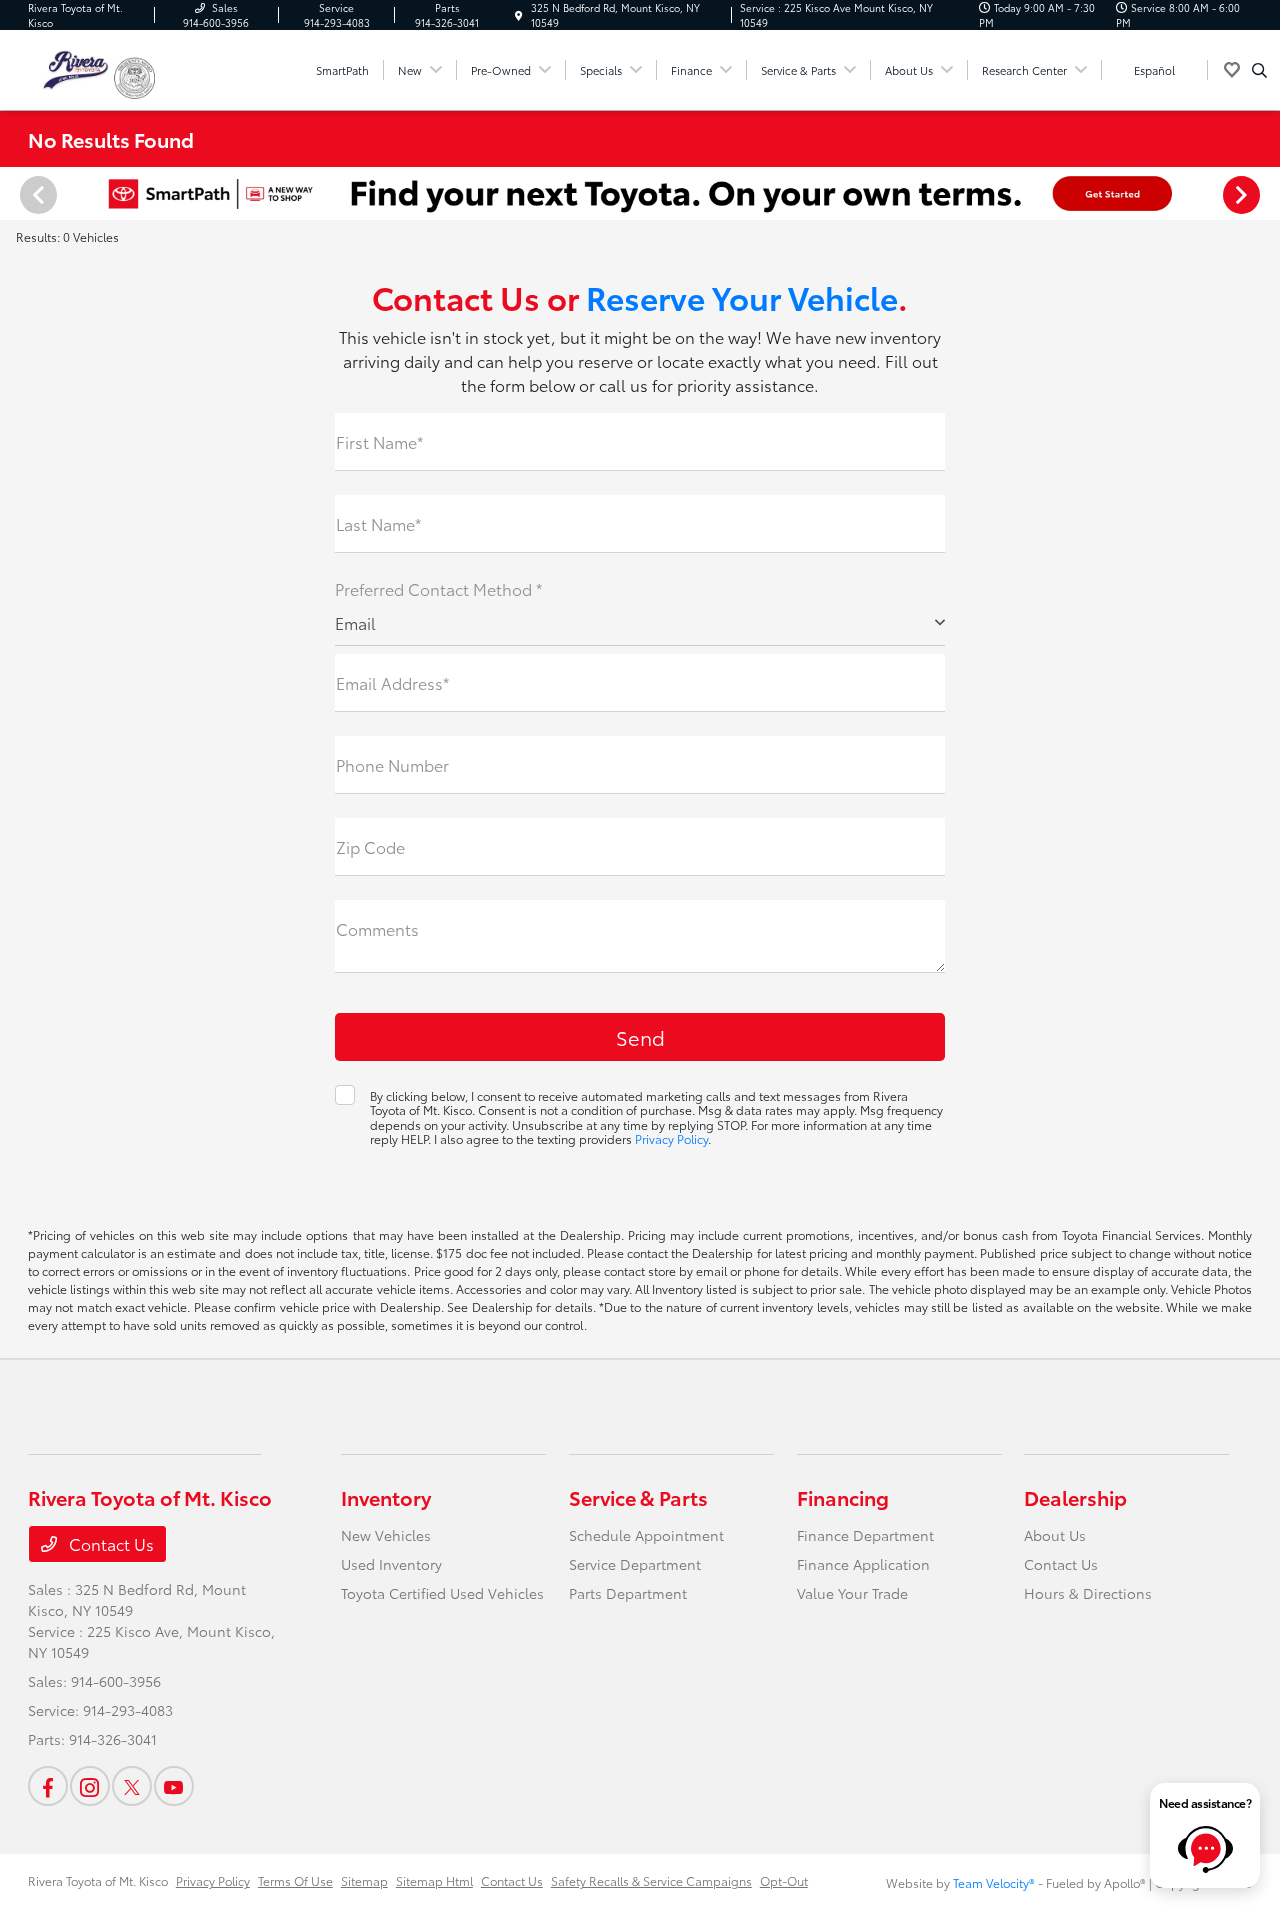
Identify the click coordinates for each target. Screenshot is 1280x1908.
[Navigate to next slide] (1265, 194)
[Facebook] (48, 1786)
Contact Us (109, 1543)
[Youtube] (174, 1786)
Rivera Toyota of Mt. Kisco (98, 1880)
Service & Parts (638, 1497)
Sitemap (364, 1880)
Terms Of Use (295, 1880)
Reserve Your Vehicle (742, 296)
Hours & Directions (1088, 1593)
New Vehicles (386, 1535)
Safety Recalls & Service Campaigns (651, 1880)
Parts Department (628, 1593)
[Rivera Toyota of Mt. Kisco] (71, 66)
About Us (1055, 1535)
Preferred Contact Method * (438, 588)
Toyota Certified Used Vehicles (442, 1593)
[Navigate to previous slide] (15, 194)
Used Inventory (391, 1564)
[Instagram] (90, 1786)
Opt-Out (784, 1880)
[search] (1259, 70)
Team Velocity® (994, 1882)
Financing (843, 1497)
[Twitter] (132, 1786)
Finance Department (865, 1535)
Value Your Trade (852, 1593)
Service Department (635, 1564)
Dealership (1075, 1497)
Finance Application (863, 1564)
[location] (519, 15)
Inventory (386, 1497)
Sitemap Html (434, 1880)
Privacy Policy (671, 1138)
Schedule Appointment (646, 1535)
